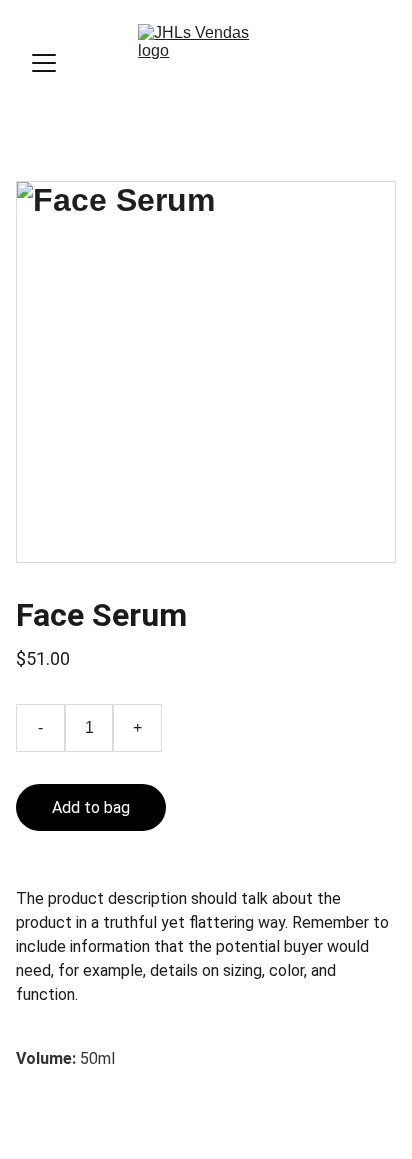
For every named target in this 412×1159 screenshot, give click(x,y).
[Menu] (44, 63)
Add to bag (91, 807)
